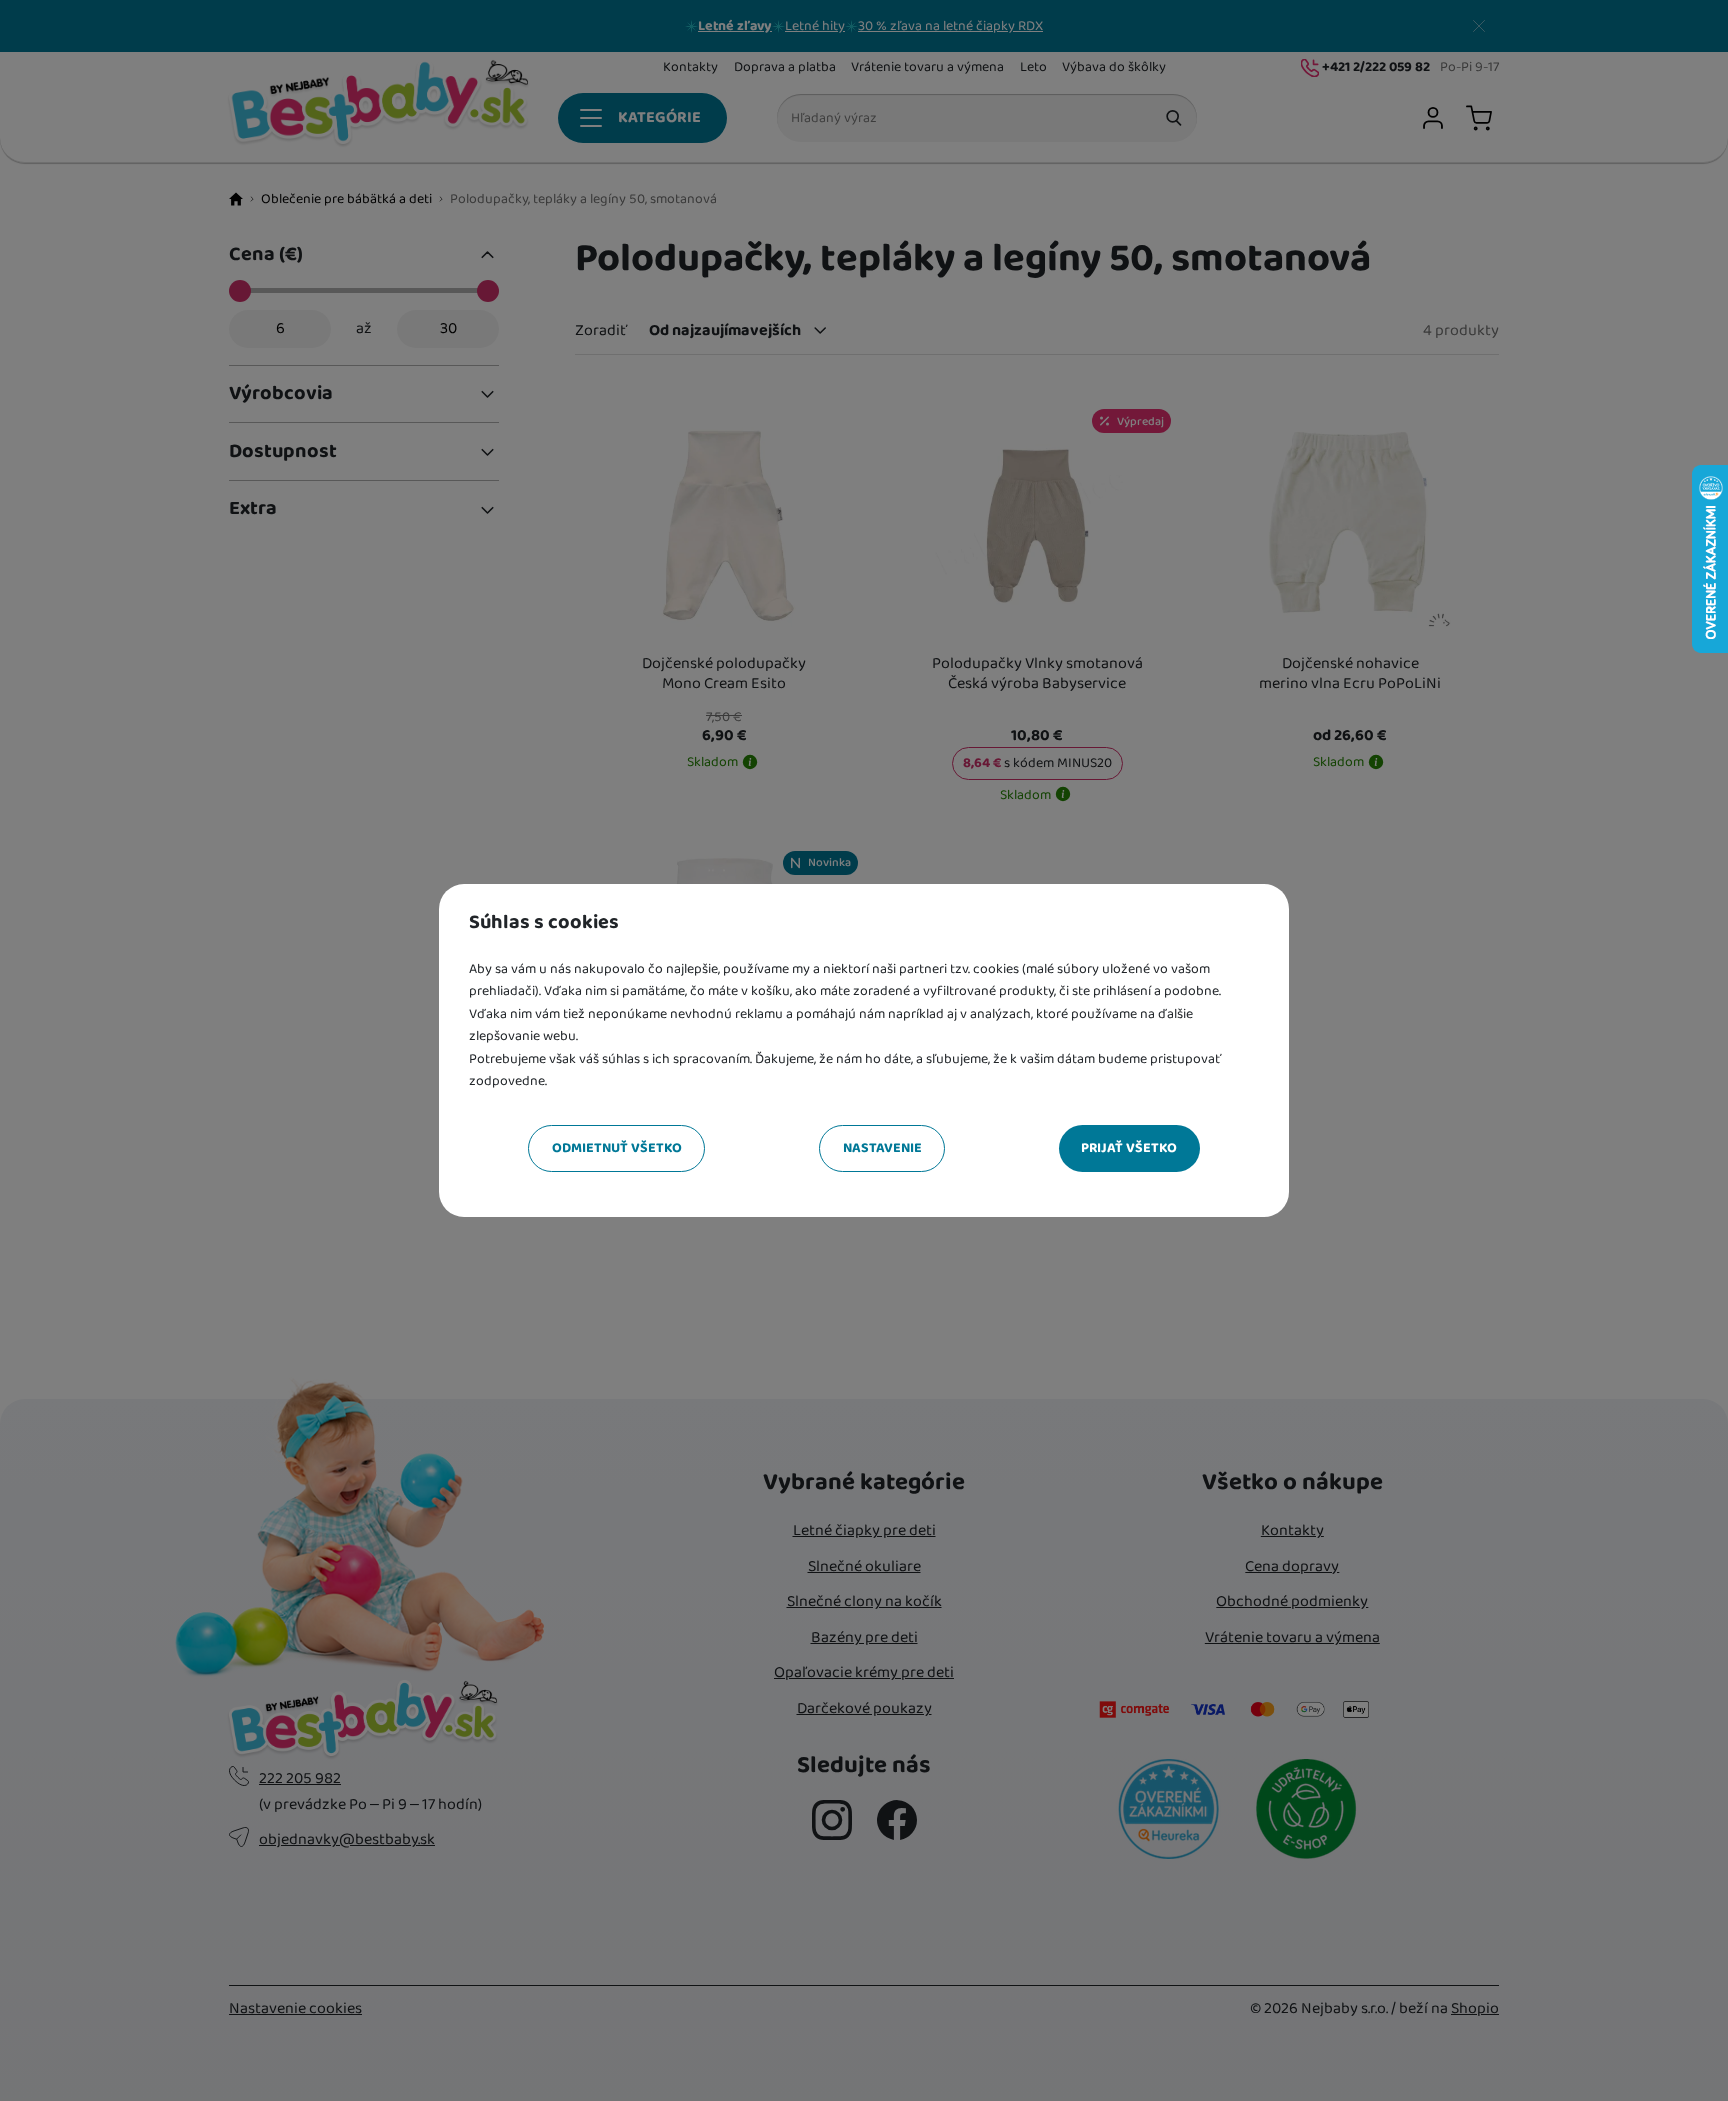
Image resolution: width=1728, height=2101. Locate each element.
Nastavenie (882, 1148)
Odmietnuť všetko (617, 1148)
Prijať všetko (1129, 1148)
